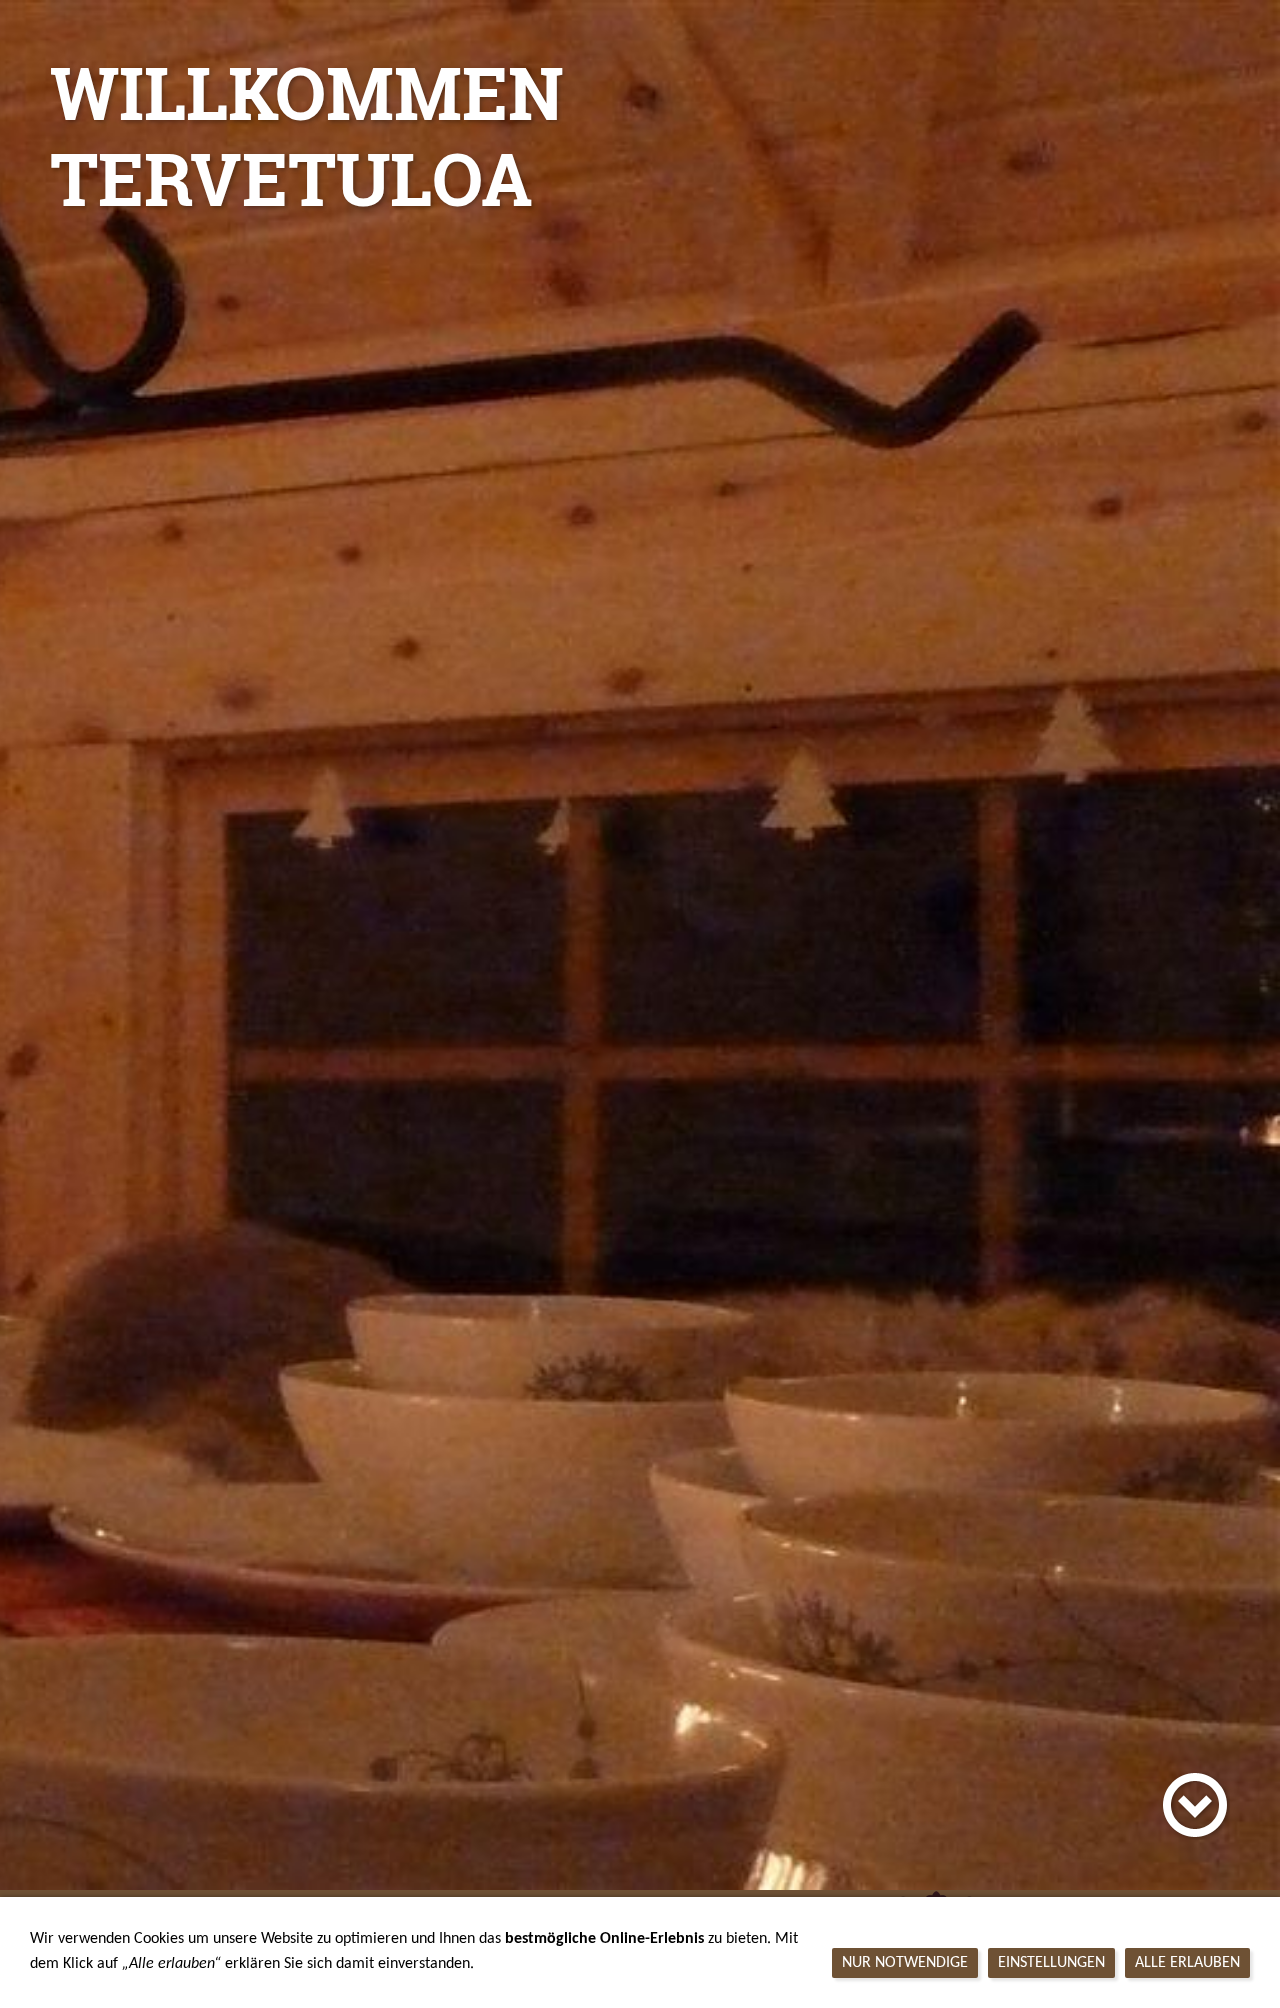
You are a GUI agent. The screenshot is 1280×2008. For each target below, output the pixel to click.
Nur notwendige (905, 1963)
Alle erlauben (1187, 1963)
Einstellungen (1051, 1963)
